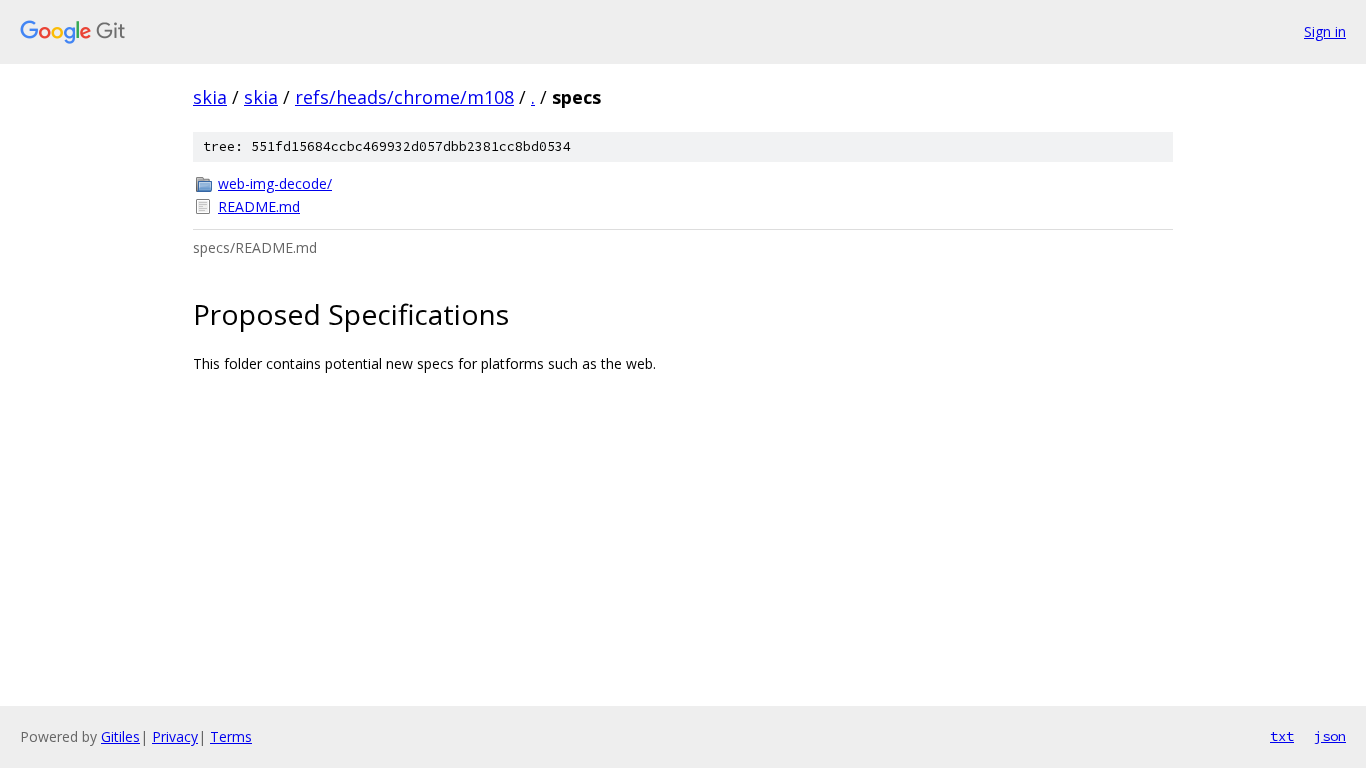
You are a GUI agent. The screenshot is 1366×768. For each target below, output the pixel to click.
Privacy (175, 736)
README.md (259, 206)
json (1330, 736)
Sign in (1325, 31)
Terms (231, 736)
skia (210, 97)
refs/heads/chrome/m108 (404, 97)
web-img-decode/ (275, 183)
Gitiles (120, 736)
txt (1282, 736)
